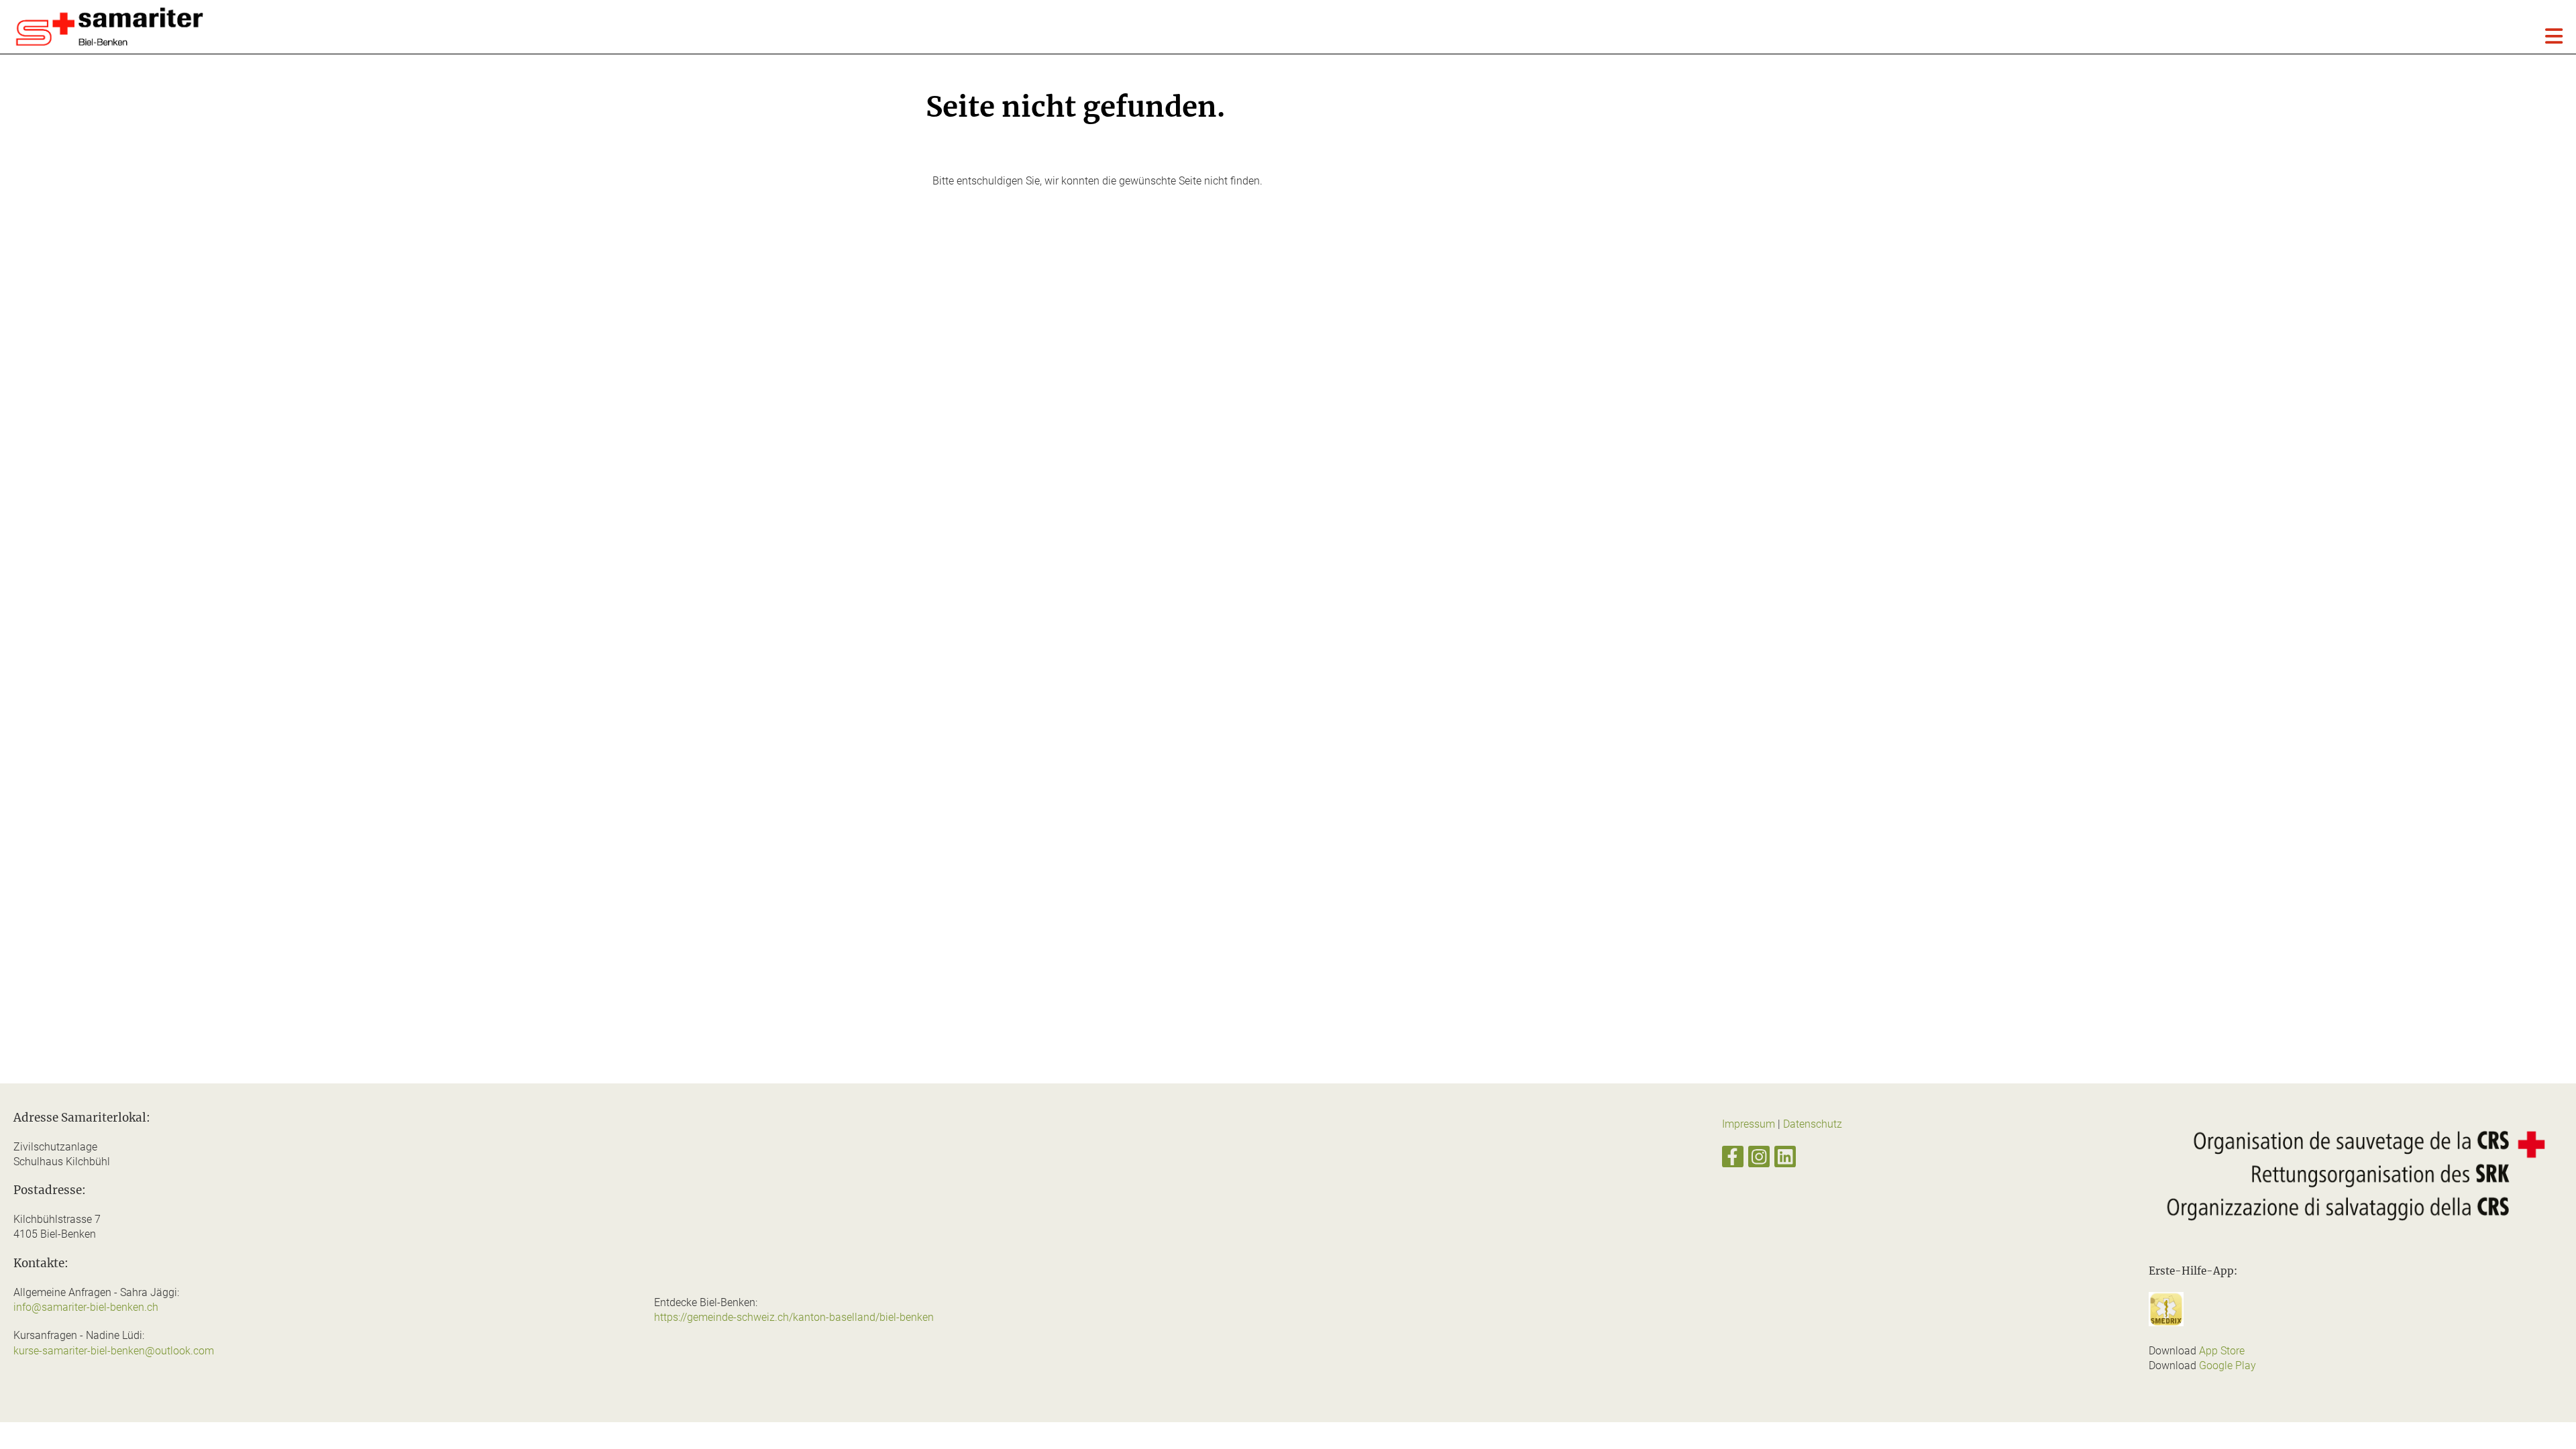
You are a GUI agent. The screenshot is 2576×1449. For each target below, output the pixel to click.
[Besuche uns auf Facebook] (1733, 1160)
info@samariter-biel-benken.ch (86, 1307)
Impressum (1749, 1124)
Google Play (2228, 1365)
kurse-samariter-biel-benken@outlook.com (114, 1351)
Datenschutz (1813, 1124)
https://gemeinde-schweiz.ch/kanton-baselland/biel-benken (794, 1317)
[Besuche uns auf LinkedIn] (1785, 1160)
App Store (2222, 1351)
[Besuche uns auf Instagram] (1759, 1160)
